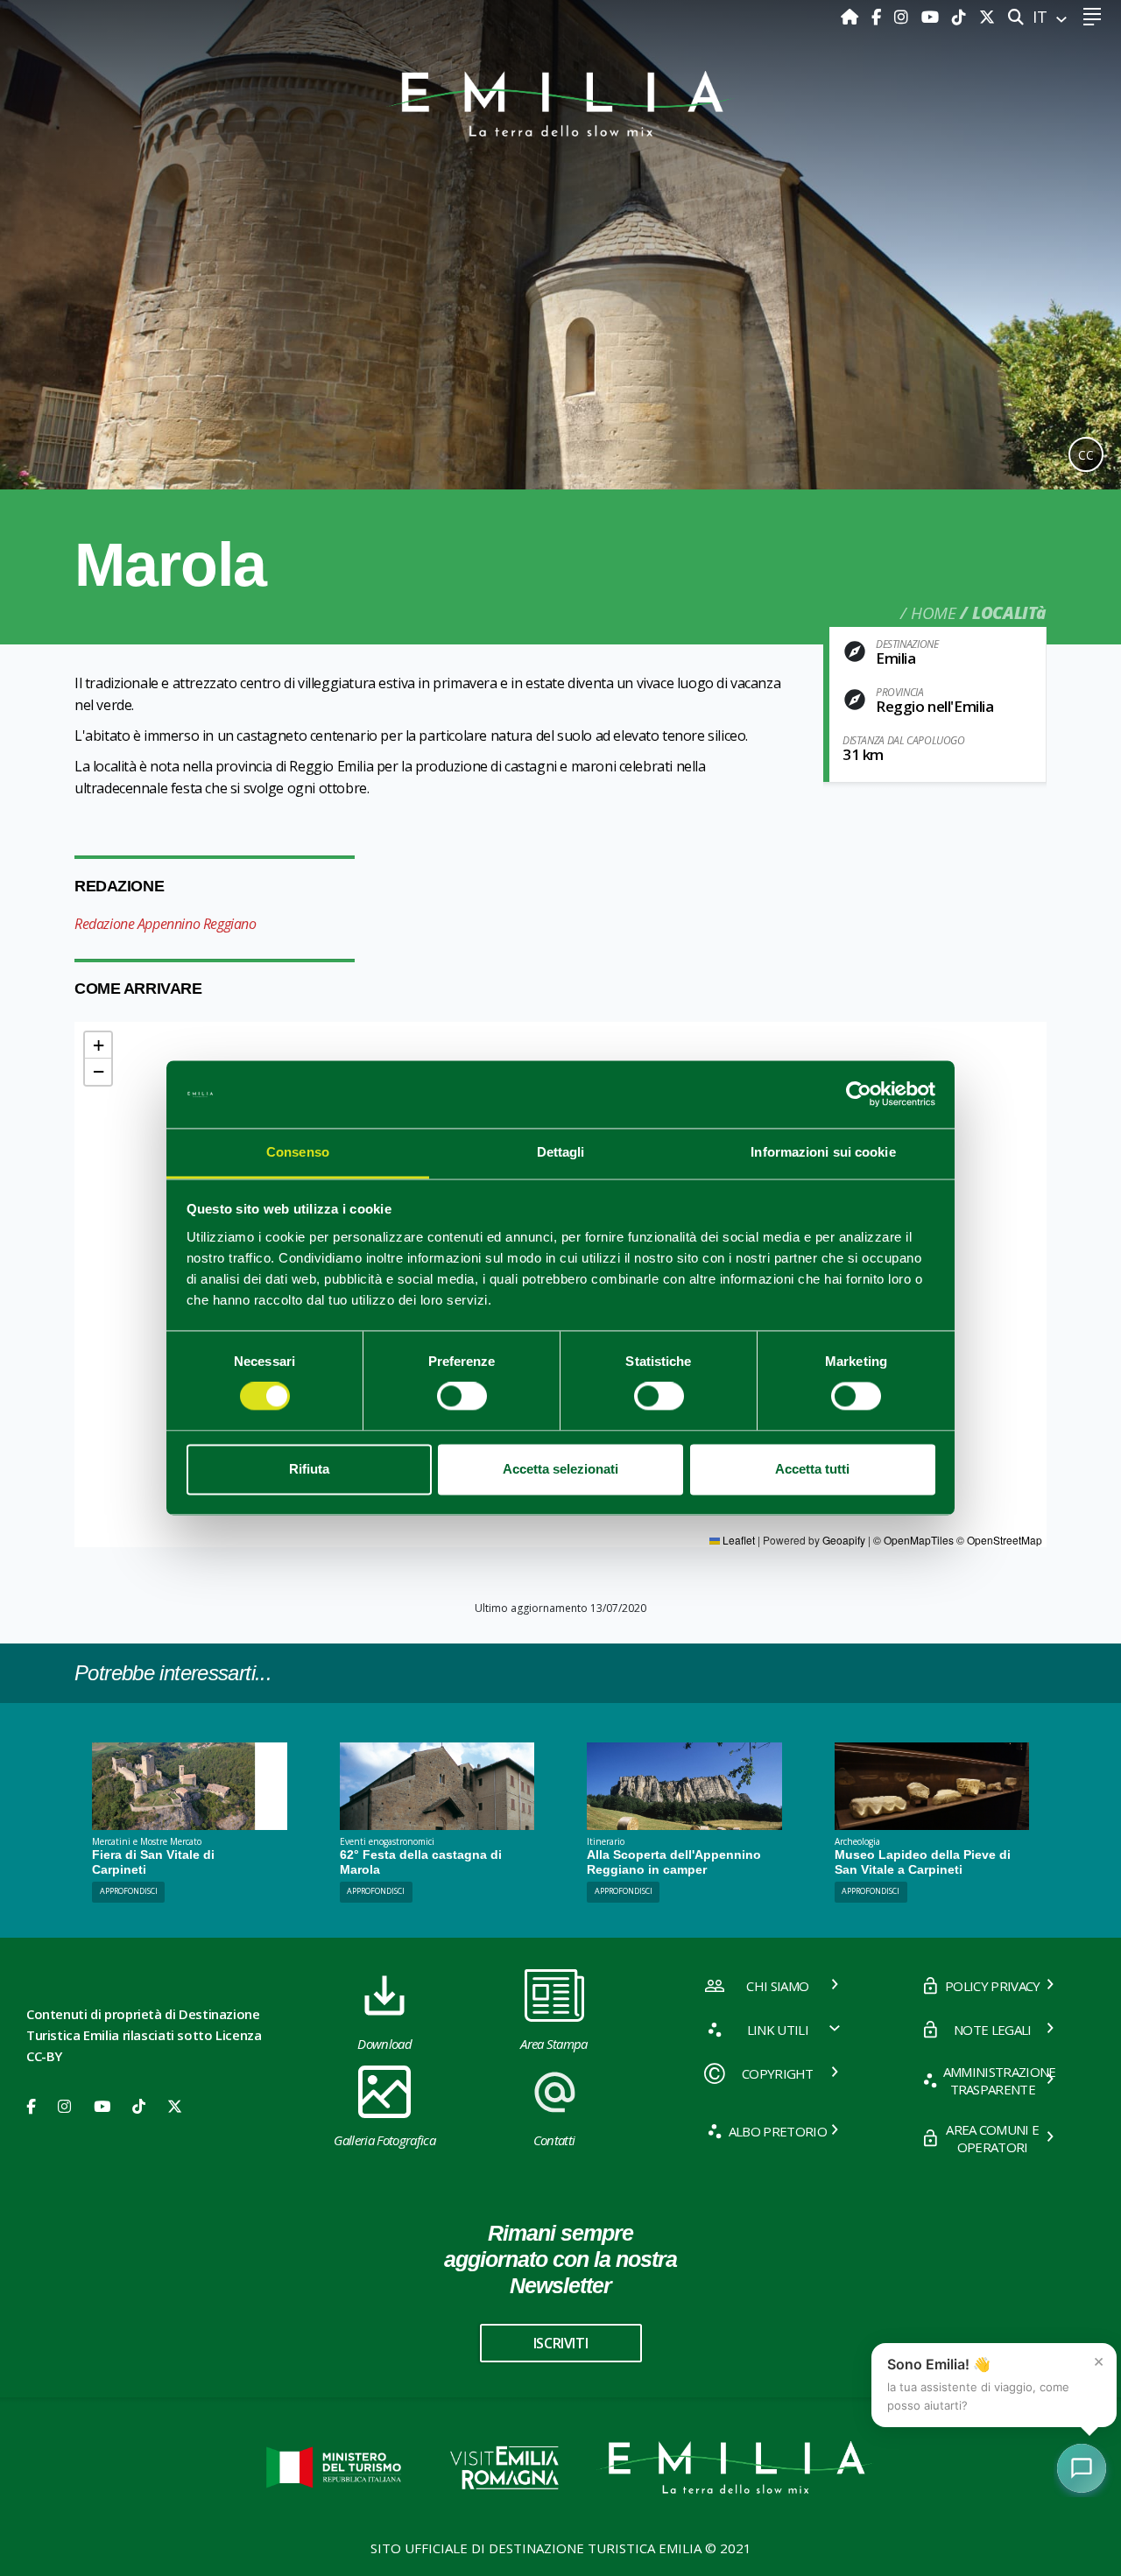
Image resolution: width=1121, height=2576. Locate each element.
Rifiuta (309, 1469)
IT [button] (1042, 17)
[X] (987, 17)
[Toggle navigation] (1092, 17)
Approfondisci (129, 1891)
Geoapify (844, 1540)
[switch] (462, 1397)
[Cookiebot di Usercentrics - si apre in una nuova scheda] (859, 1094)
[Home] (852, 17)
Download (384, 2044)
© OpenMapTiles (913, 1540)
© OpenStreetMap (999, 1540)
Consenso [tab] (298, 1152)
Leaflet (737, 1540)
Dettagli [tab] (561, 1152)
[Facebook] (878, 17)
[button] (98, 1045)
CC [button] (1086, 455)
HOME (933, 613)
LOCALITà (1009, 613)
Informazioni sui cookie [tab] (823, 1152)
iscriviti (560, 2343)
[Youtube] (932, 17)
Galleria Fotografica (384, 2140)
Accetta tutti (812, 1469)
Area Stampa (554, 2044)
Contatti (554, 2140)
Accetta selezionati (560, 1469)
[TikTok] (961, 17)
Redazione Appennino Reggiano (166, 924)
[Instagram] (903, 17)
